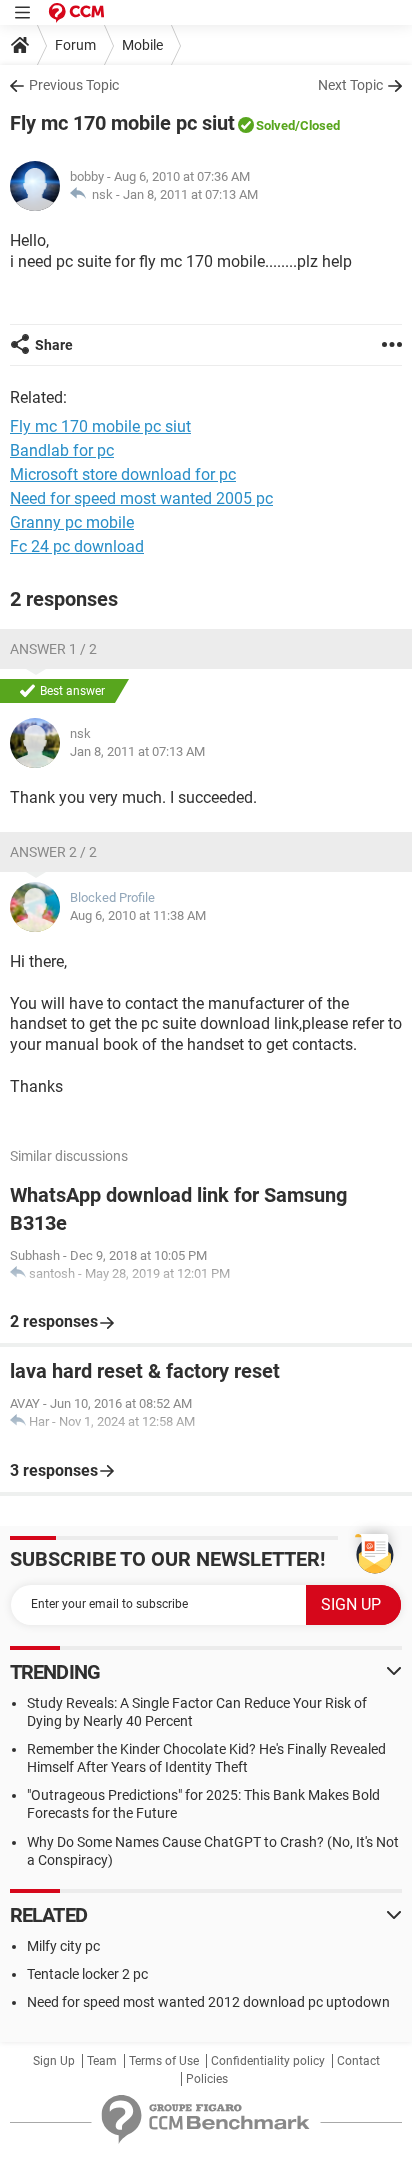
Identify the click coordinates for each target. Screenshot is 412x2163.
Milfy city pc (63, 1946)
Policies (207, 2079)
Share (54, 345)
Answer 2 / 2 (53, 852)
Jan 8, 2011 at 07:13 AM (190, 194)
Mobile (142, 45)
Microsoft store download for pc (123, 474)
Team (102, 2061)
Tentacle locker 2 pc (87, 1974)
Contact (358, 2061)
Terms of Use (164, 2061)
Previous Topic (74, 85)
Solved (275, 125)
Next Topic (350, 85)
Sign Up (54, 2061)
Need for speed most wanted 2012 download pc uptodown (208, 2002)
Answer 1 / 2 (53, 649)
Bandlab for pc (62, 450)
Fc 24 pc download (77, 546)
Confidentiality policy (268, 2061)
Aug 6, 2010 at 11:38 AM (138, 915)
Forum (75, 45)
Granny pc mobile (72, 522)
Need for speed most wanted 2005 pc (141, 498)
